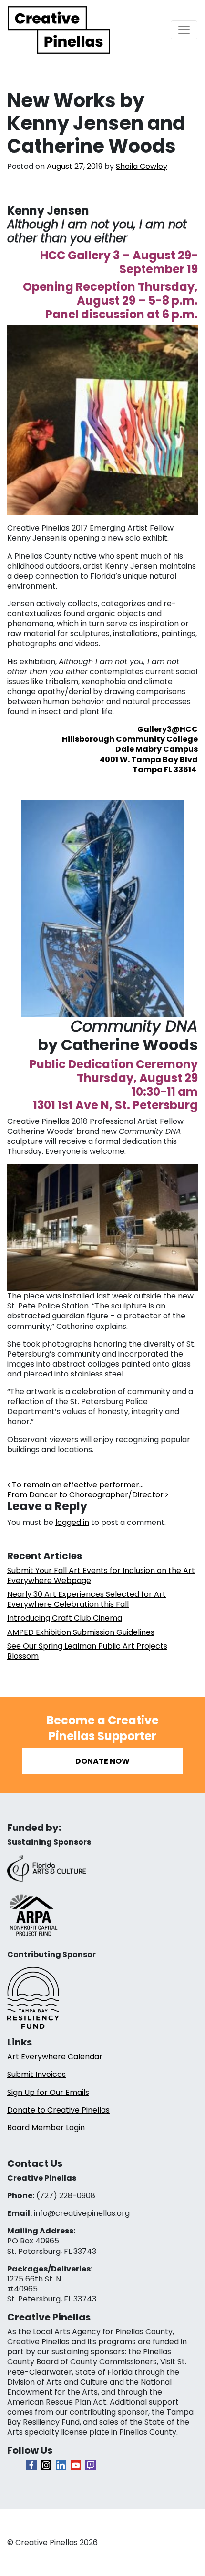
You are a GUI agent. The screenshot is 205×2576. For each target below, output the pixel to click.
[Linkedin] (61, 2465)
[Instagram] (46, 2465)
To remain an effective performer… (77, 1485)
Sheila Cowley (142, 166)
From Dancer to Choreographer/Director (86, 1495)
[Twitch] (91, 2465)
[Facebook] (31, 2465)
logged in (72, 1522)
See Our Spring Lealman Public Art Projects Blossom (87, 1651)
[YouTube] (76, 2465)
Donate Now (102, 1761)
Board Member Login (46, 2128)
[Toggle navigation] (184, 30)
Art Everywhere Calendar (55, 2057)
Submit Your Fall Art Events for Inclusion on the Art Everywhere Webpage (101, 1575)
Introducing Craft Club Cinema (65, 1618)
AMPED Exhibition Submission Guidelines (81, 1632)
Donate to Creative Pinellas (58, 2110)
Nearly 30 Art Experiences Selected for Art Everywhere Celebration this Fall (87, 1599)
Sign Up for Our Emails (48, 2092)
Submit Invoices (36, 2074)
